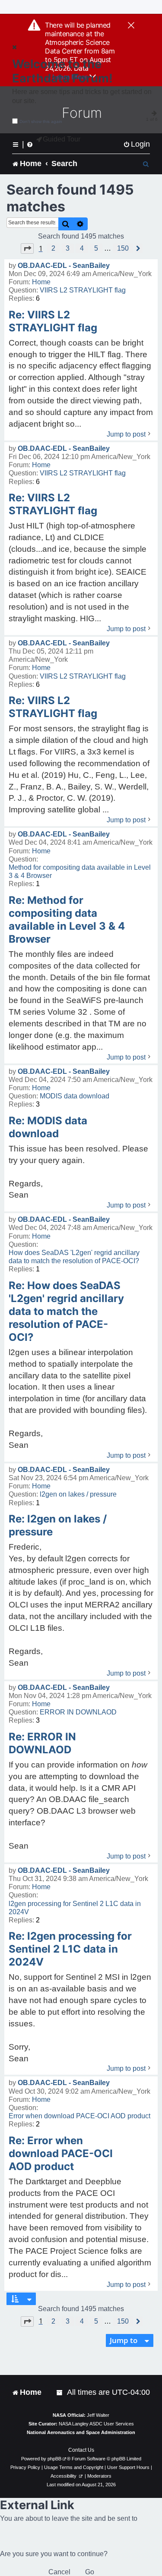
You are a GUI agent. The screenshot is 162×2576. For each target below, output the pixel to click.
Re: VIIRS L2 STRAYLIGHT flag (53, 321)
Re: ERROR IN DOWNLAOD (42, 1743)
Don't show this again (41, 121)
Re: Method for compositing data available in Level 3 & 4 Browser (67, 920)
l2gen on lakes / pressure (78, 1494)
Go (90, 2572)
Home (41, 282)
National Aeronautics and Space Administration (81, 2432)
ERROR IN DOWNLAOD (78, 1712)
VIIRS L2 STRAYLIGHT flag (83, 290)
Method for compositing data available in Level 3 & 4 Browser (80, 871)
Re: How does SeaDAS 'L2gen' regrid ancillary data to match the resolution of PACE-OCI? (66, 1311)
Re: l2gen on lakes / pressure (58, 1525)
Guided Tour (62, 139)
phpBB (54, 2459)
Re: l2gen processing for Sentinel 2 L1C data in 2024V (70, 1949)
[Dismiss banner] (131, 26)
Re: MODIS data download (48, 1127)
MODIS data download (75, 1096)
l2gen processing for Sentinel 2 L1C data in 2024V (75, 1908)
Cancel (59, 2572)
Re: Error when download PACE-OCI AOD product (61, 2153)
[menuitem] (137, 144)
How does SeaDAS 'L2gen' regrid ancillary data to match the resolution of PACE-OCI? (74, 1257)
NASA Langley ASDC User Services (96, 2424)
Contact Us (81, 2450)
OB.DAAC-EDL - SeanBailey (64, 266)
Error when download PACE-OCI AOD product (79, 2116)
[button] (27, 248)
